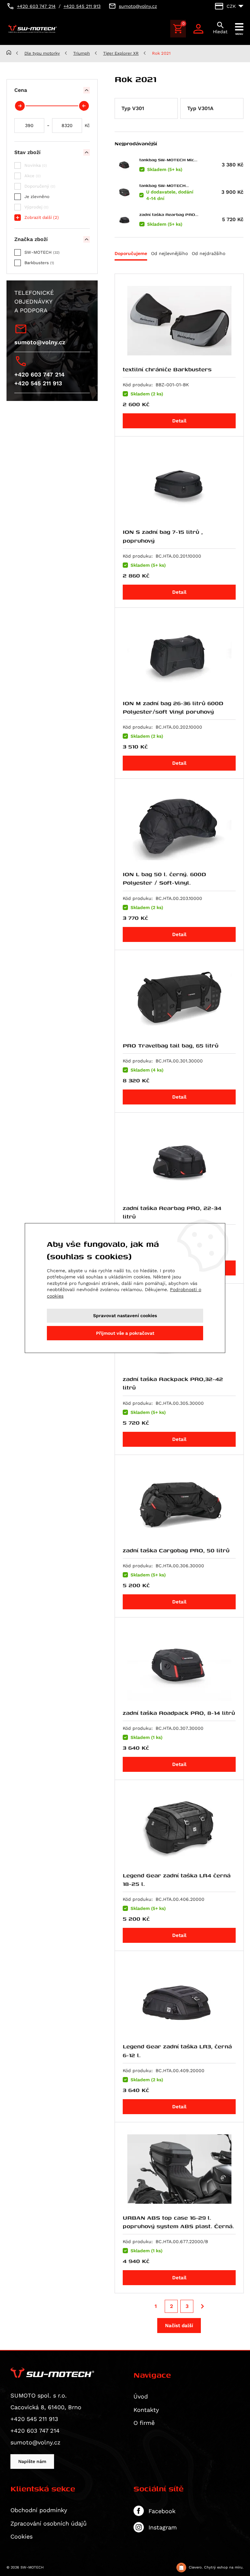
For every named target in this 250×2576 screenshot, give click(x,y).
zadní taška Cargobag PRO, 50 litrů (176, 1550)
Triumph (82, 53)
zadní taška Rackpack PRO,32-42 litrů (173, 1383)
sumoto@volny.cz (40, 342)
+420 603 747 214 (39, 374)
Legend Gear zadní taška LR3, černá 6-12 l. (177, 2050)
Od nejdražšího (208, 253)
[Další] (202, 2306)
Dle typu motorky (42, 53)
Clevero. (196, 2567)
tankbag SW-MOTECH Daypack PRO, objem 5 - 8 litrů (168, 185)
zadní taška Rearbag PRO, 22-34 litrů (168, 214)
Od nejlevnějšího (169, 253)
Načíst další (179, 2326)
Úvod (141, 2396)
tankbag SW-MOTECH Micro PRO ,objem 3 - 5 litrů (169, 160)
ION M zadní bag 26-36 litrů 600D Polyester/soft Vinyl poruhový (173, 707)
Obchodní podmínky (39, 2510)
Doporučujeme (131, 253)
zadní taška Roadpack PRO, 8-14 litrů (179, 1713)
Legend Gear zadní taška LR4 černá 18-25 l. (177, 1879)
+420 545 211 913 (38, 383)
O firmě (144, 2423)
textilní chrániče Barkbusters (167, 369)
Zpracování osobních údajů (49, 2523)
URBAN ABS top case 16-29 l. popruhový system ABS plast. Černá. (178, 2222)
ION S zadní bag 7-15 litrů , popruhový (163, 536)
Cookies (21, 2536)
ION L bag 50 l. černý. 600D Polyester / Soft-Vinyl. (164, 878)
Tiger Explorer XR (121, 53)
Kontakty (146, 2410)
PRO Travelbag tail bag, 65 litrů (171, 1045)
